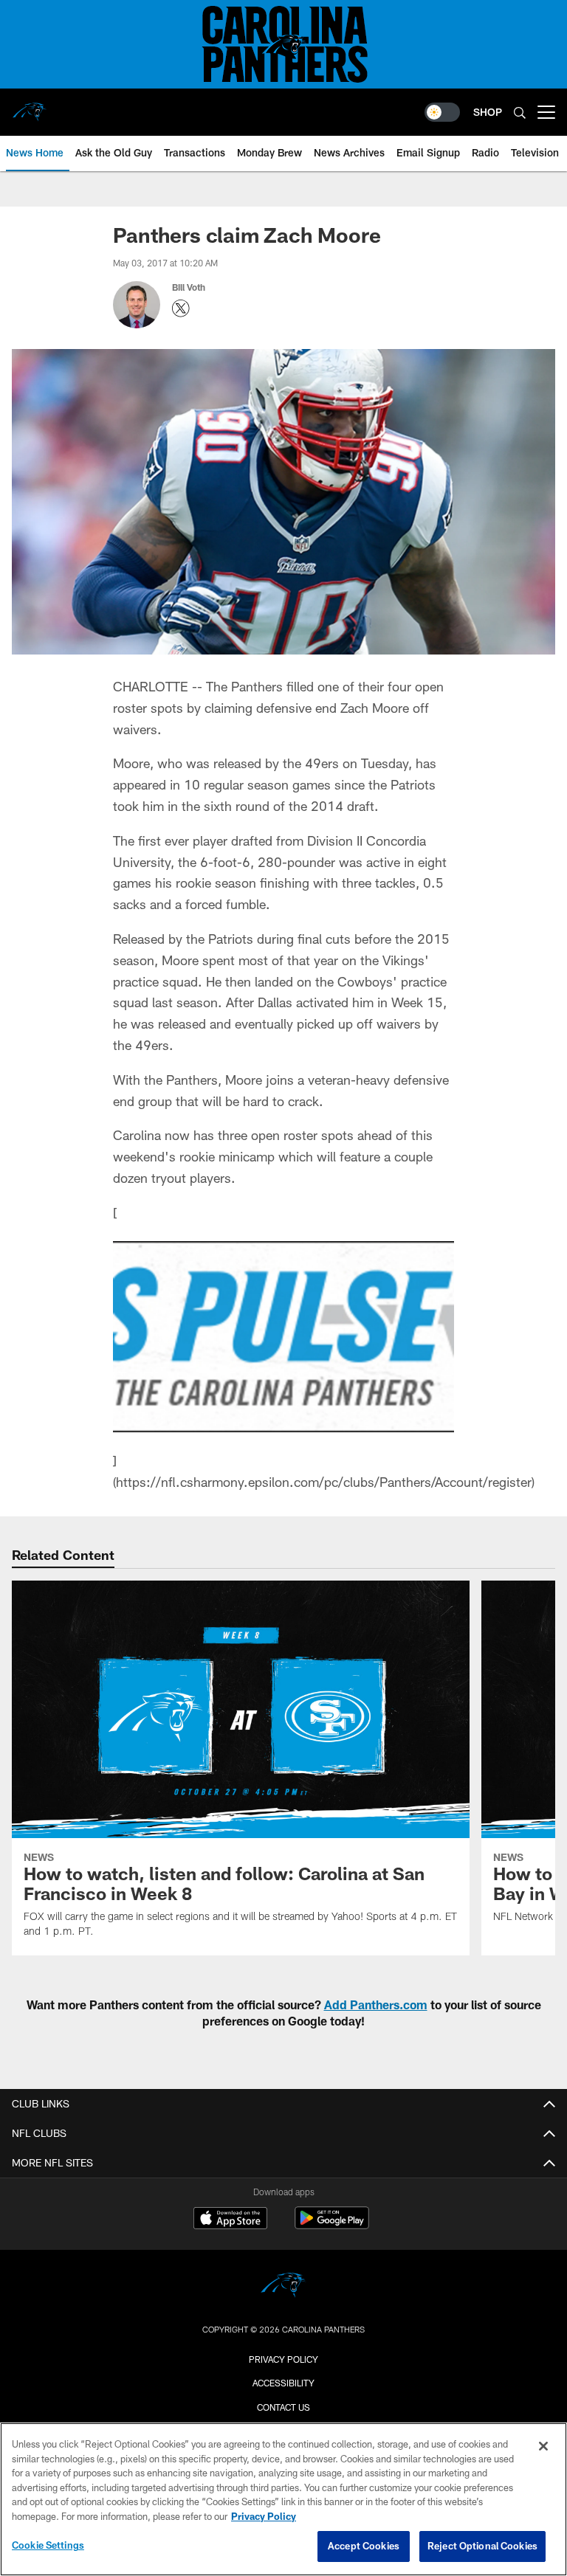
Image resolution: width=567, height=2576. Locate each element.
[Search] (520, 113)
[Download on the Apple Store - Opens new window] (230, 2220)
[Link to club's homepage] (30, 106)
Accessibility (283, 2383)
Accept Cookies (364, 2546)
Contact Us (283, 2407)
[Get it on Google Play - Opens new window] (332, 2225)
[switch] (442, 112)
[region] (283, 2499)
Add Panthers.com (376, 2004)
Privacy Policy (283, 2359)
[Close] (543, 2446)
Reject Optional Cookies (482, 2546)
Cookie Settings (48, 2545)
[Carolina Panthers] (283, 2287)
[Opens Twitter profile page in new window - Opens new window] (181, 308)
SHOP (488, 112)
